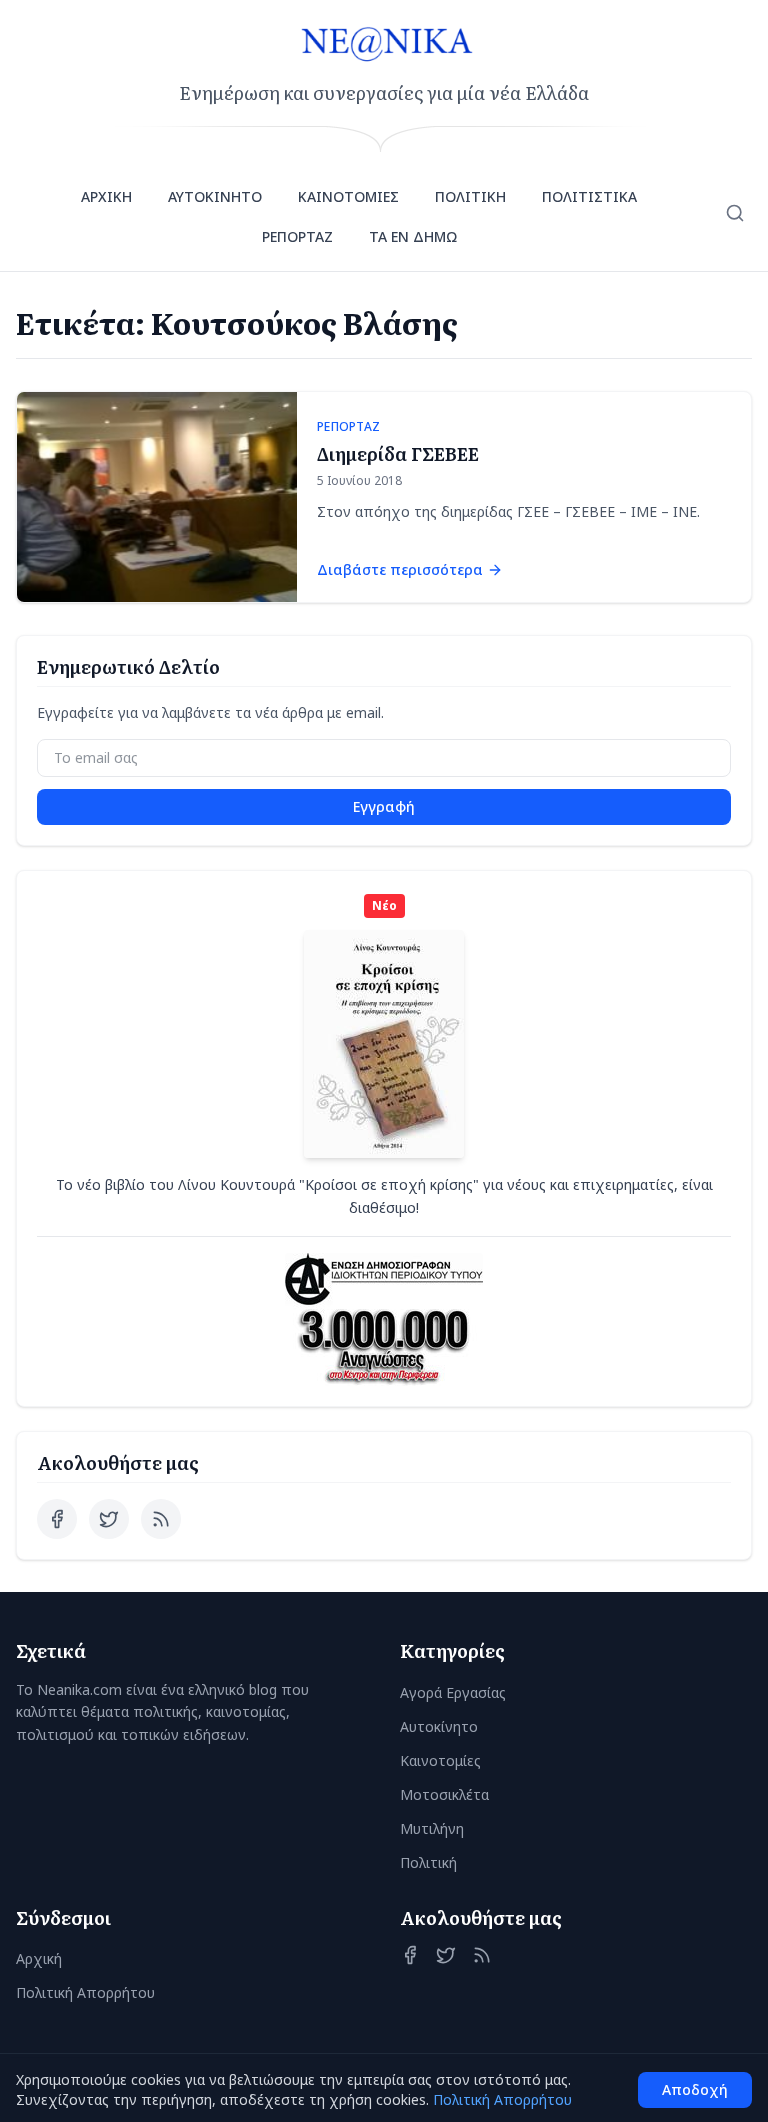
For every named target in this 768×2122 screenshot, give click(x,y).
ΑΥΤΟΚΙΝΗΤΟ (215, 196)
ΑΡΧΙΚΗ (106, 196)
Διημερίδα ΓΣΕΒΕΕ (398, 453)
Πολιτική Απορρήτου (85, 1992)
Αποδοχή (695, 2089)
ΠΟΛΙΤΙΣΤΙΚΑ (589, 196)
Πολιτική (428, 1862)
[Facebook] (57, 1519)
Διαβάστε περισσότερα (400, 569)
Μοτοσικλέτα (444, 1794)
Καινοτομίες (440, 1760)
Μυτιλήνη (432, 1828)
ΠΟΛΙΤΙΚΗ (470, 196)
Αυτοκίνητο (439, 1726)
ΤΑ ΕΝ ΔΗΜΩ (413, 236)
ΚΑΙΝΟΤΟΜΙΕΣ (348, 196)
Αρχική (39, 1958)
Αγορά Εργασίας (453, 1692)
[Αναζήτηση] (735, 213)
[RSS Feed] (161, 1519)
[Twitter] (109, 1519)
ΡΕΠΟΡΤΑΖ (297, 236)
